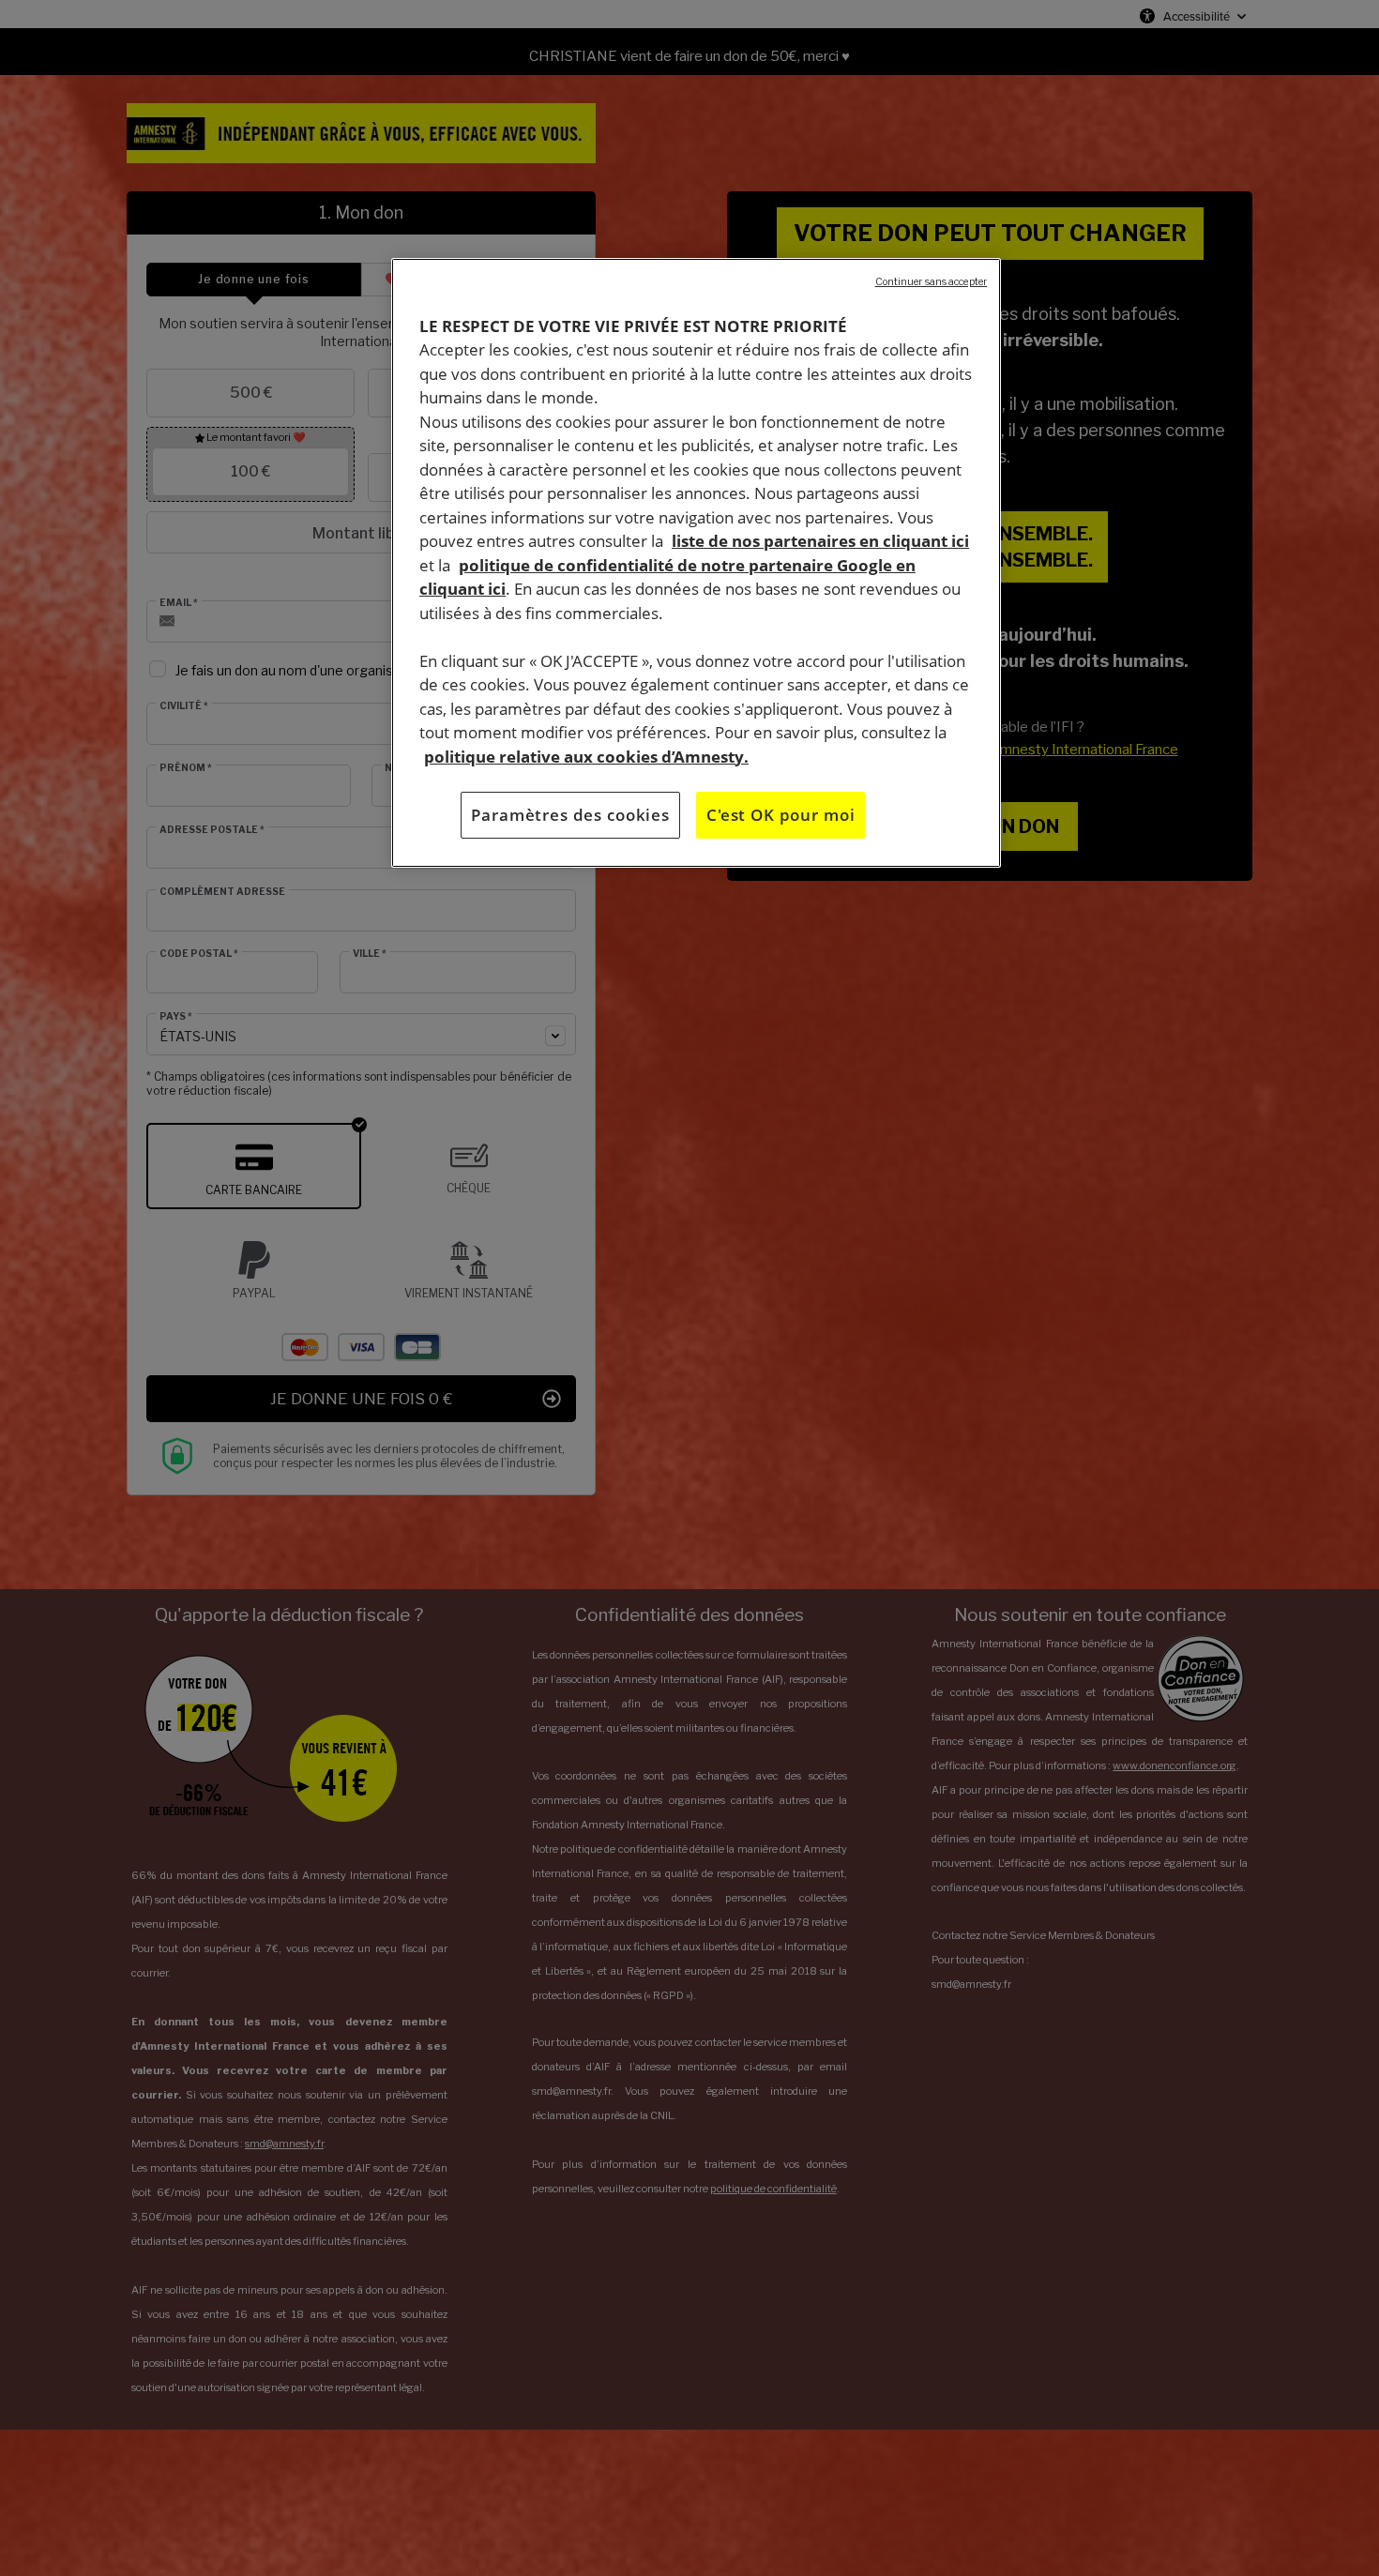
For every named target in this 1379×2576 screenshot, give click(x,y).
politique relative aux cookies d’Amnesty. (586, 757)
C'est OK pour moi (780, 815)
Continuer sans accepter (931, 282)
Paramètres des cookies (570, 815)
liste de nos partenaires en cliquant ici (820, 541)
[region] (696, 563)
